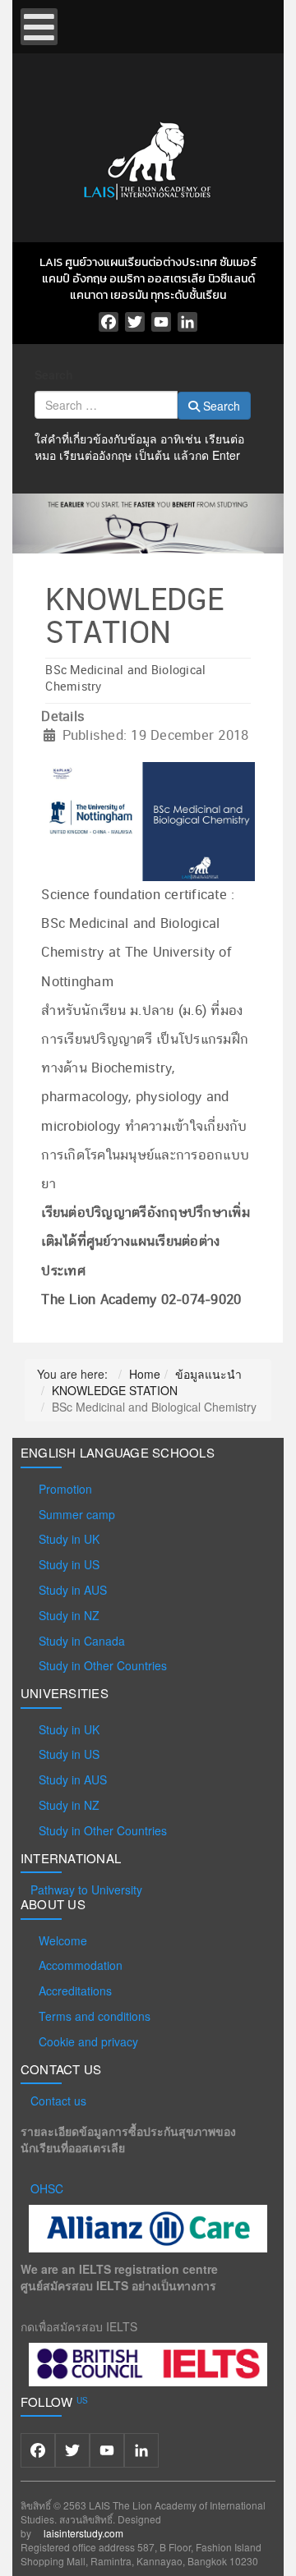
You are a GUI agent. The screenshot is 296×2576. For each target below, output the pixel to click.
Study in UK (69, 1539)
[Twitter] (135, 322)
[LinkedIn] (187, 322)
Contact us (58, 2101)
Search (54, 374)
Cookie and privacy (88, 2041)
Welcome (63, 1940)
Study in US (69, 1564)
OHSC (47, 2188)
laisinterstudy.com (83, 2533)
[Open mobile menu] (39, 27)
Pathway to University (86, 1890)
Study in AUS (73, 1590)
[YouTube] (161, 322)
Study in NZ (69, 1615)
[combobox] (106, 405)
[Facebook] (109, 322)
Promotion (65, 1489)
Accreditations (75, 1991)
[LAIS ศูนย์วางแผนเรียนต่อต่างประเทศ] (148, 158)
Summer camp (77, 1514)
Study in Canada (82, 1641)
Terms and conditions (95, 2016)
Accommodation (81, 1965)
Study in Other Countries (103, 1665)
